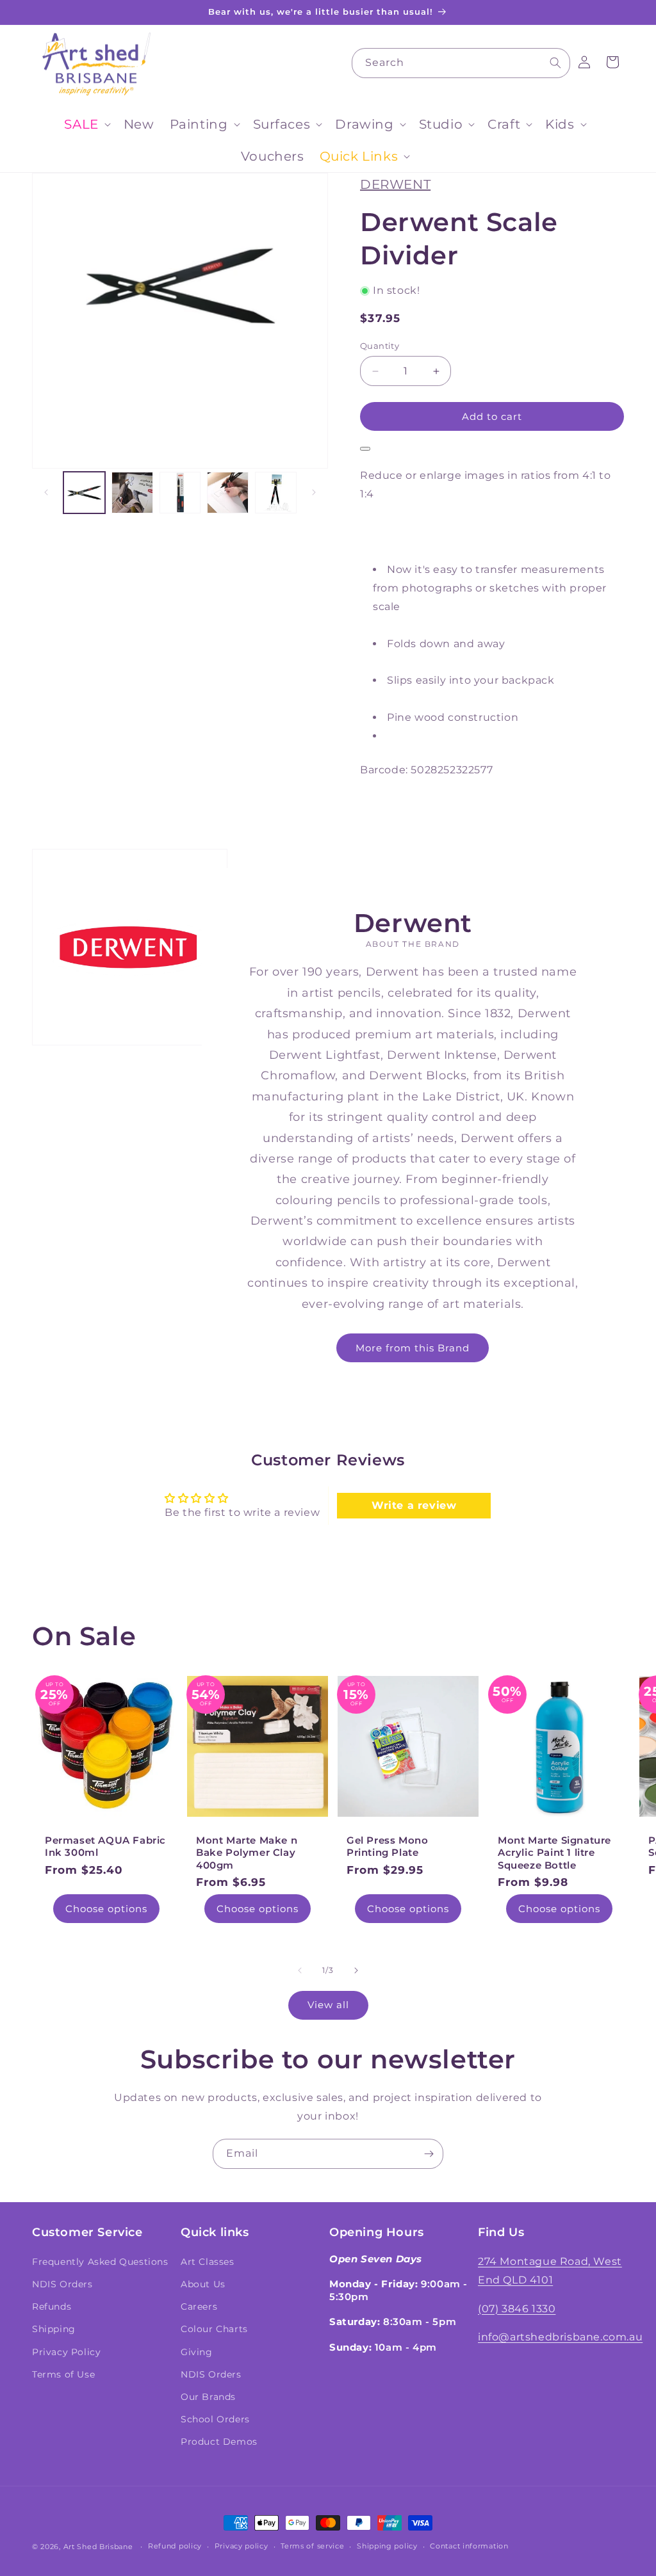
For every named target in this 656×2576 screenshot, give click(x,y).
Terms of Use (63, 2374)
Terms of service (312, 2546)
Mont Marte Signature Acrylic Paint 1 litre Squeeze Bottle (554, 1852)
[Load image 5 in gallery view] (276, 493)
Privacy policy (242, 2546)
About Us (203, 2284)
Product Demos (219, 2442)
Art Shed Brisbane (98, 2547)
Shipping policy (387, 2546)
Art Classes (208, 2262)
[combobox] (461, 63)
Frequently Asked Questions (100, 2262)
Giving (197, 2352)
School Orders (215, 2419)
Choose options (106, 1908)
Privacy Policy (66, 2352)
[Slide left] (46, 492)
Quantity (380, 346)
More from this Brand (413, 1348)
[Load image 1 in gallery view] (84, 493)
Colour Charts (214, 2329)
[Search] (555, 63)
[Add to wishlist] (365, 449)
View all (328, 2005)
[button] (86, 124)
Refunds (52, 2306)
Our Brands (208, 2397)
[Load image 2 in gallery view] (132, 493)
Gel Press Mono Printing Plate (387, 1846)
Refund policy (175, 2546)
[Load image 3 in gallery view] (180, 493)
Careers (199, 2306)
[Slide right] (314, 492)
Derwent (395, 184)
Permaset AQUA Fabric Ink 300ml (105, 1846)
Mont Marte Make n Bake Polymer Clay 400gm (247, 1852)
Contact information (469, 2546)
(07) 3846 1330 (517, 2309)
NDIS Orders (62, 2284)
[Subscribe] (429, 2154)
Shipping (54, 2329)
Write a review (414, 1505)
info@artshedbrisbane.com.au (560, 2337)
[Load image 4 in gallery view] (228, 493)
